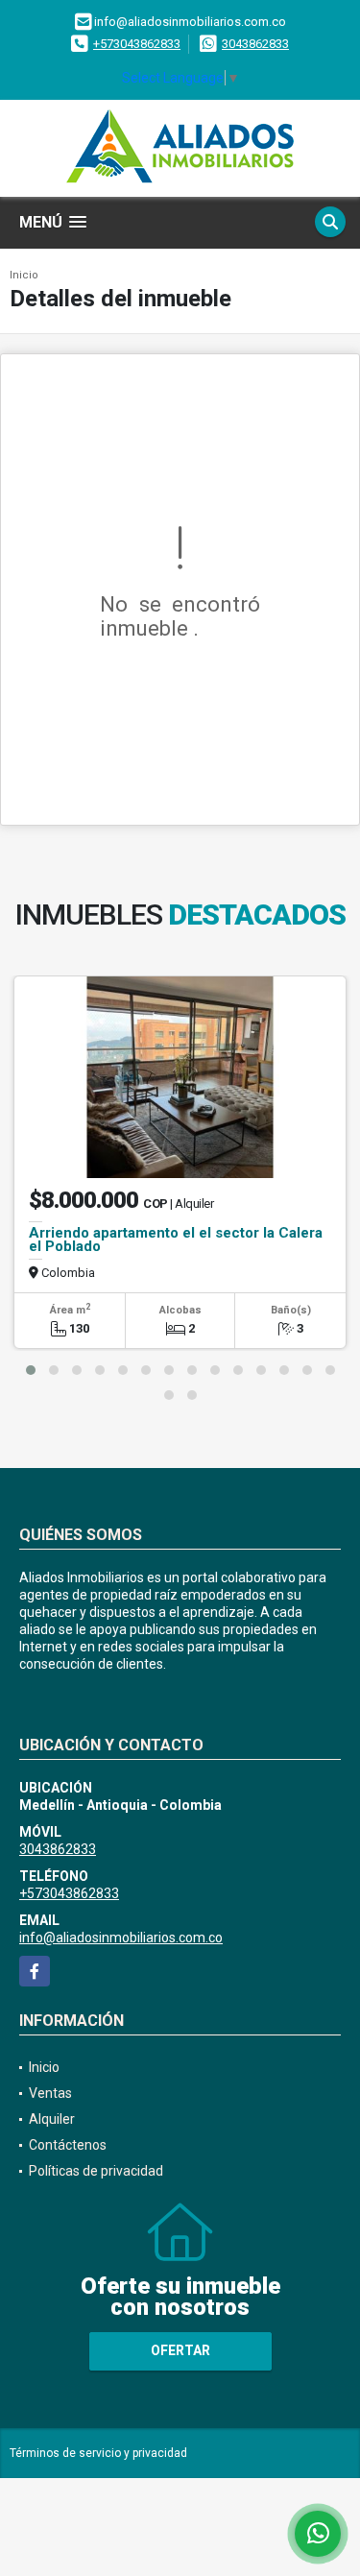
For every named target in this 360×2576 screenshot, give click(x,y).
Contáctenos (68, 2145)
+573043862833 (137, 44)
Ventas (50, 2093)
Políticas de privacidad (96, 2171)
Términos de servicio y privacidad (98, 2453)
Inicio (24, 275)
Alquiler (52, 2119)
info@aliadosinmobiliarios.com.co (121, 1938)
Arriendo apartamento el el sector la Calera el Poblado (176, 1240)
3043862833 (255, 44)
